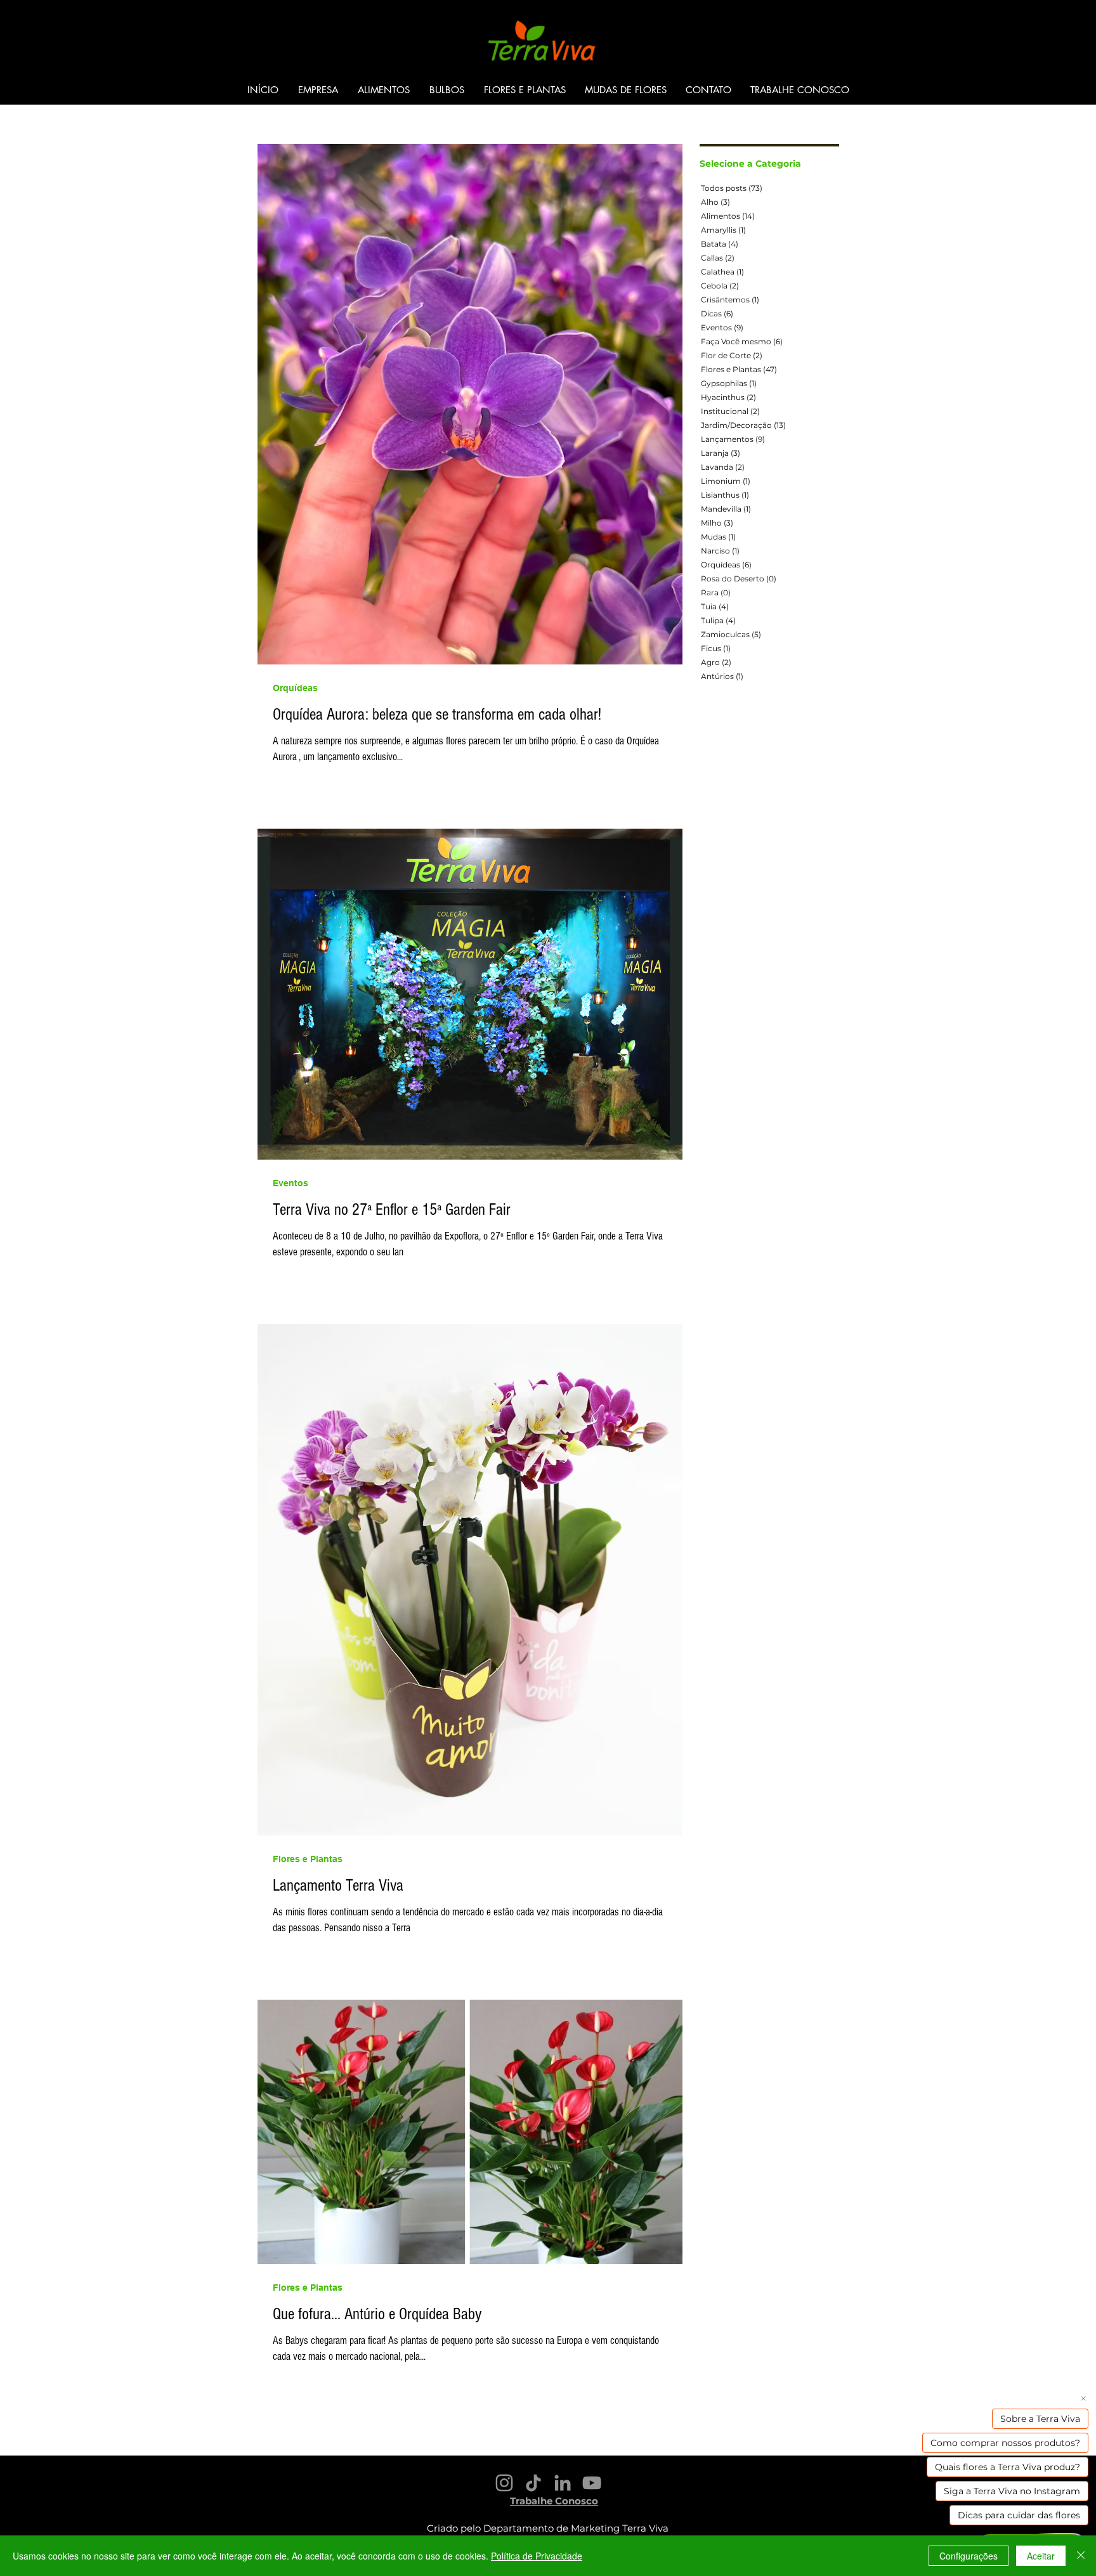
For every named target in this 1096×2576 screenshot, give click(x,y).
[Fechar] (1081, 2556)
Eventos (290, 1183)
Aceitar (1041, 2556)
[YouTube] (592, 2483)
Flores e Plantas (308, 1859)
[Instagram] (504, 2483)
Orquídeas (295, 688)
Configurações (969, 2556)
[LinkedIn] (563, 2483)
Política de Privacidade (537, 2556)
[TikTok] (533, 2483)
